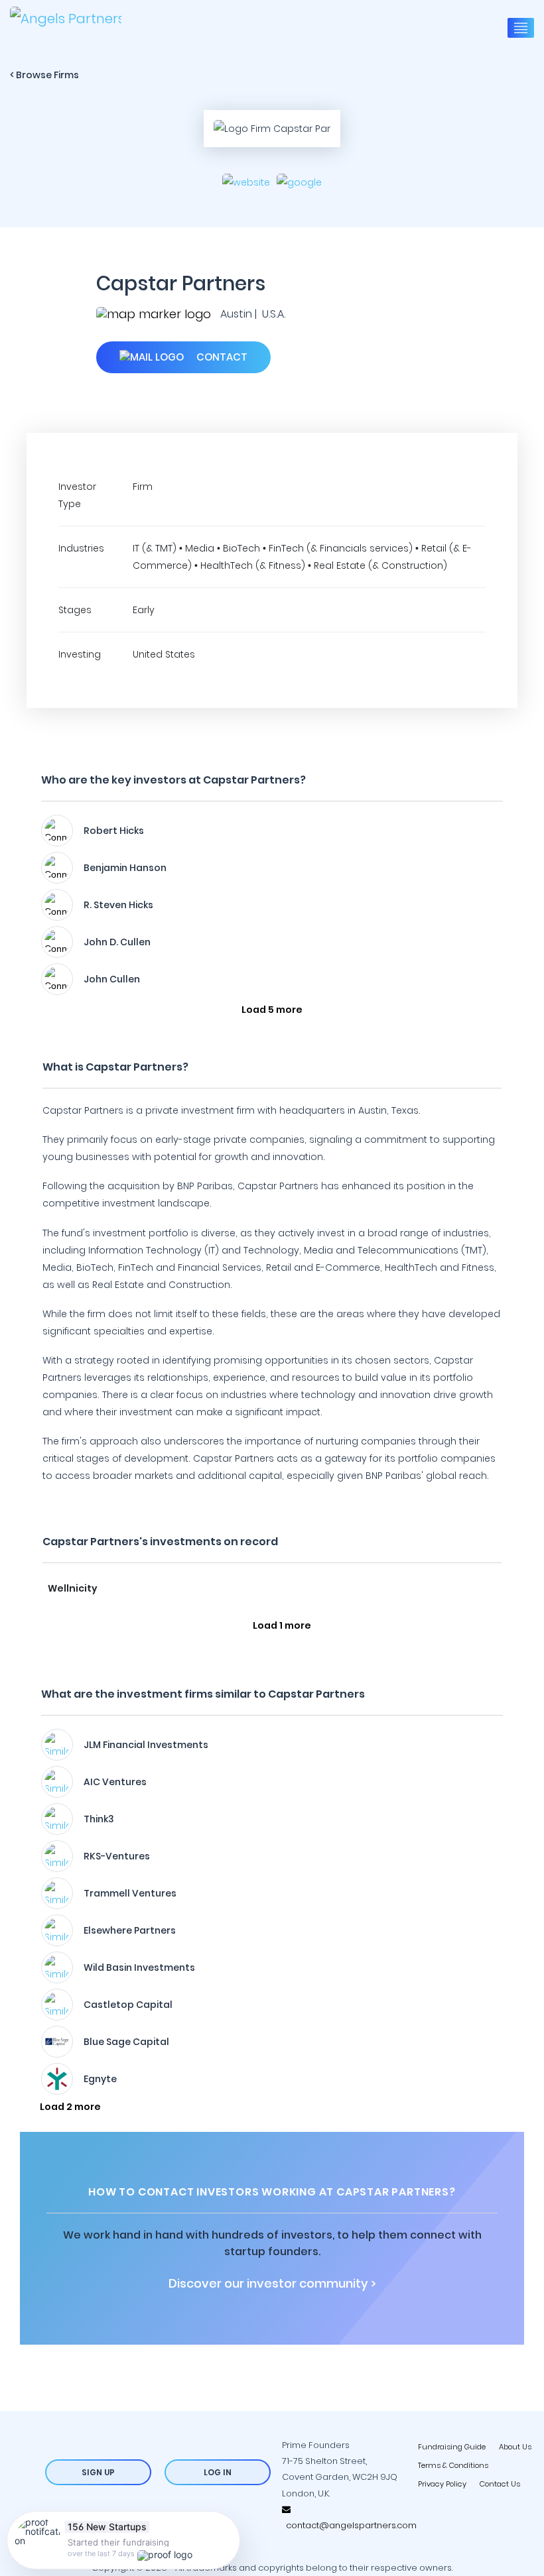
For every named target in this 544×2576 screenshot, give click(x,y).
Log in (218, 2472)
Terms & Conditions (453, 2465)
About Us (515, 2447)
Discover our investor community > (272, 2284)
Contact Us (500, 2484)
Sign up (98, 2472)
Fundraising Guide (452, 2447)
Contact (221, 357)
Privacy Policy (442, 2484)
